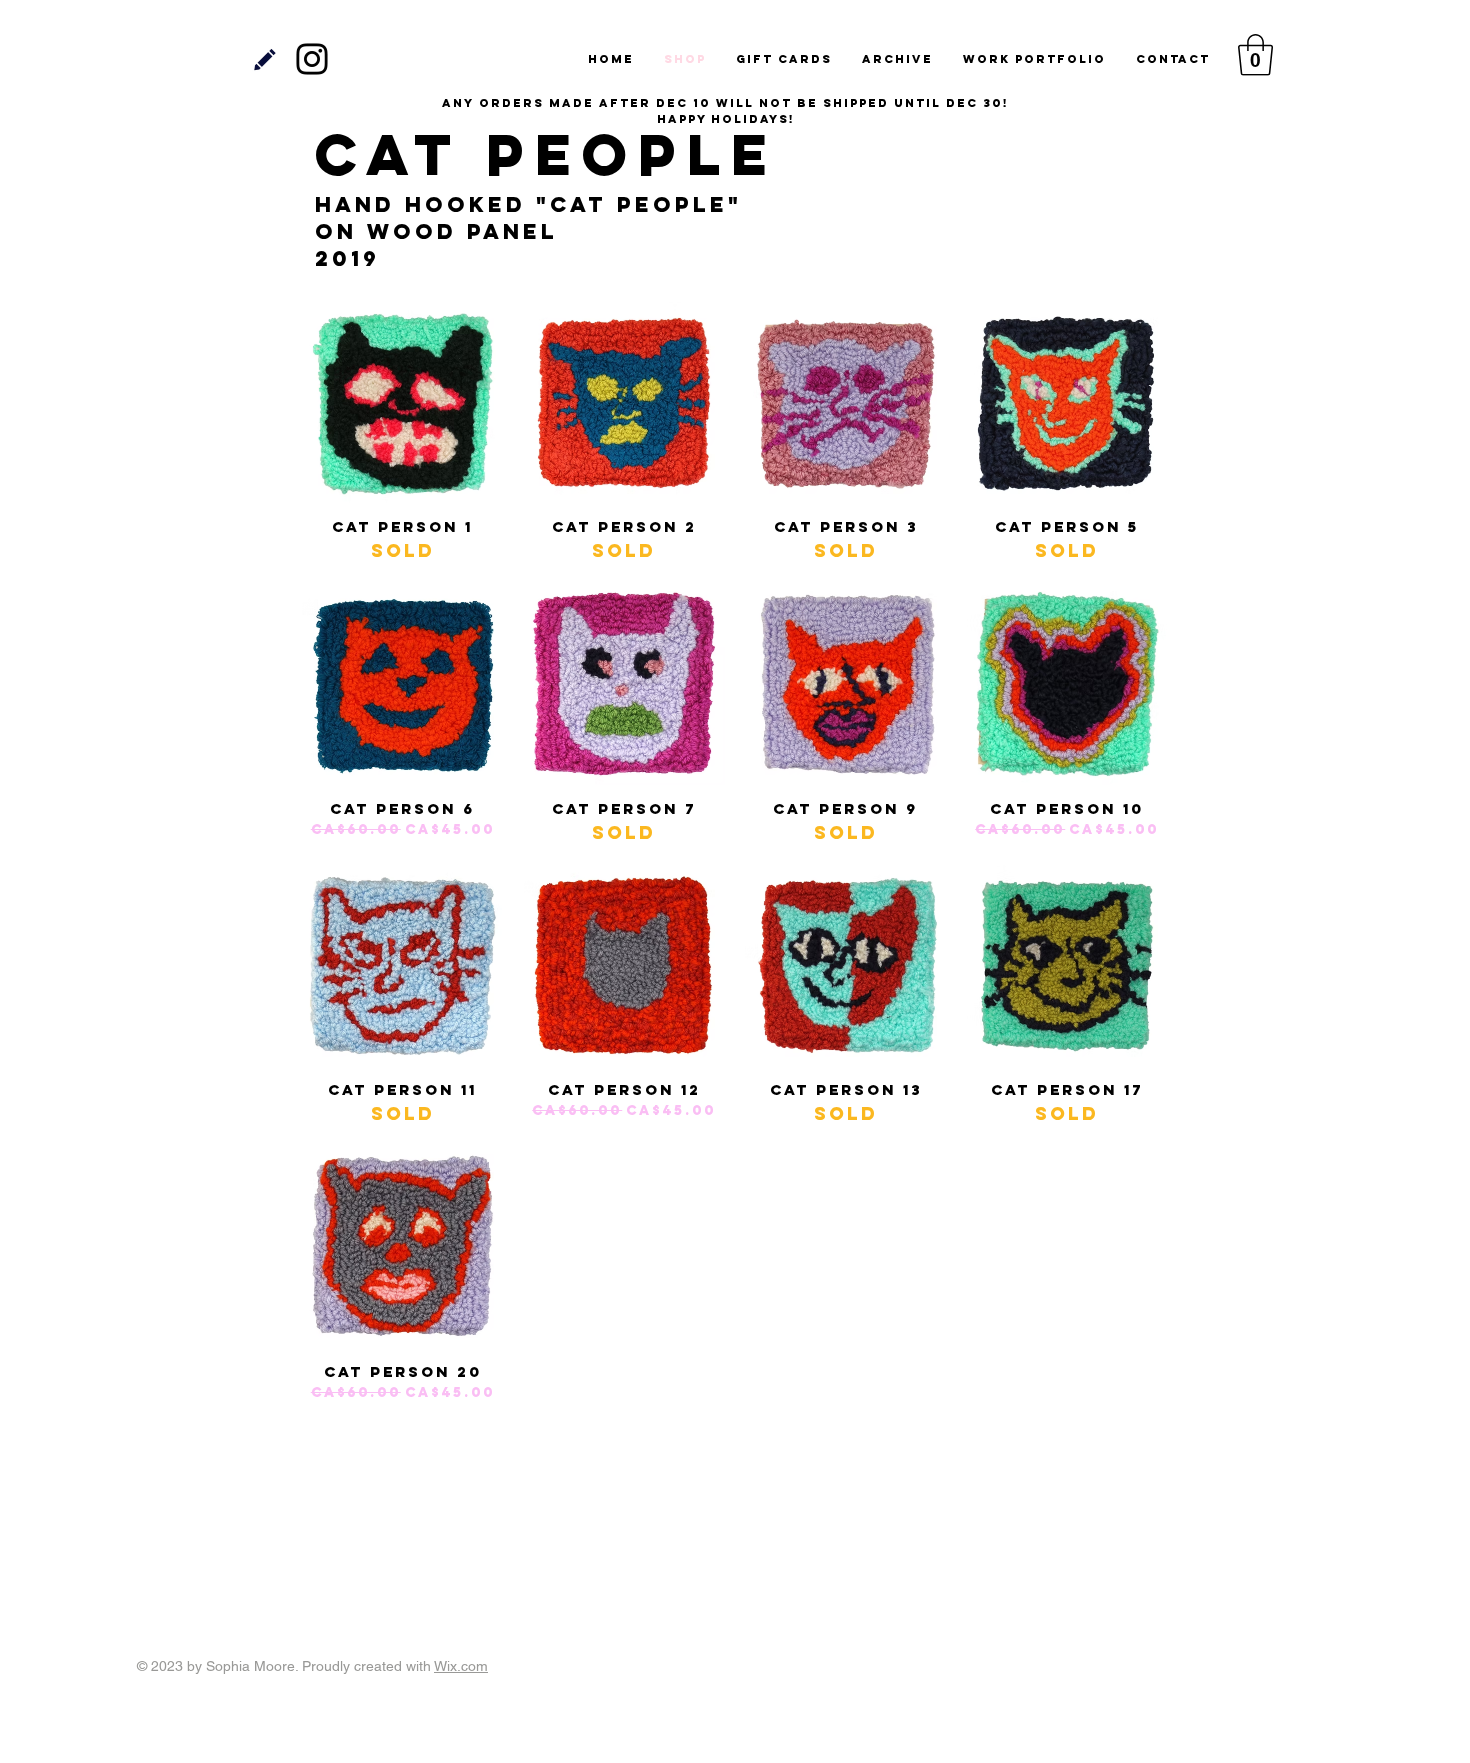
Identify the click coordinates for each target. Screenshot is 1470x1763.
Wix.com (461, 1666)
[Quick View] (403, 403)
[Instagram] (312, 59)
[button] (1255, 55)
